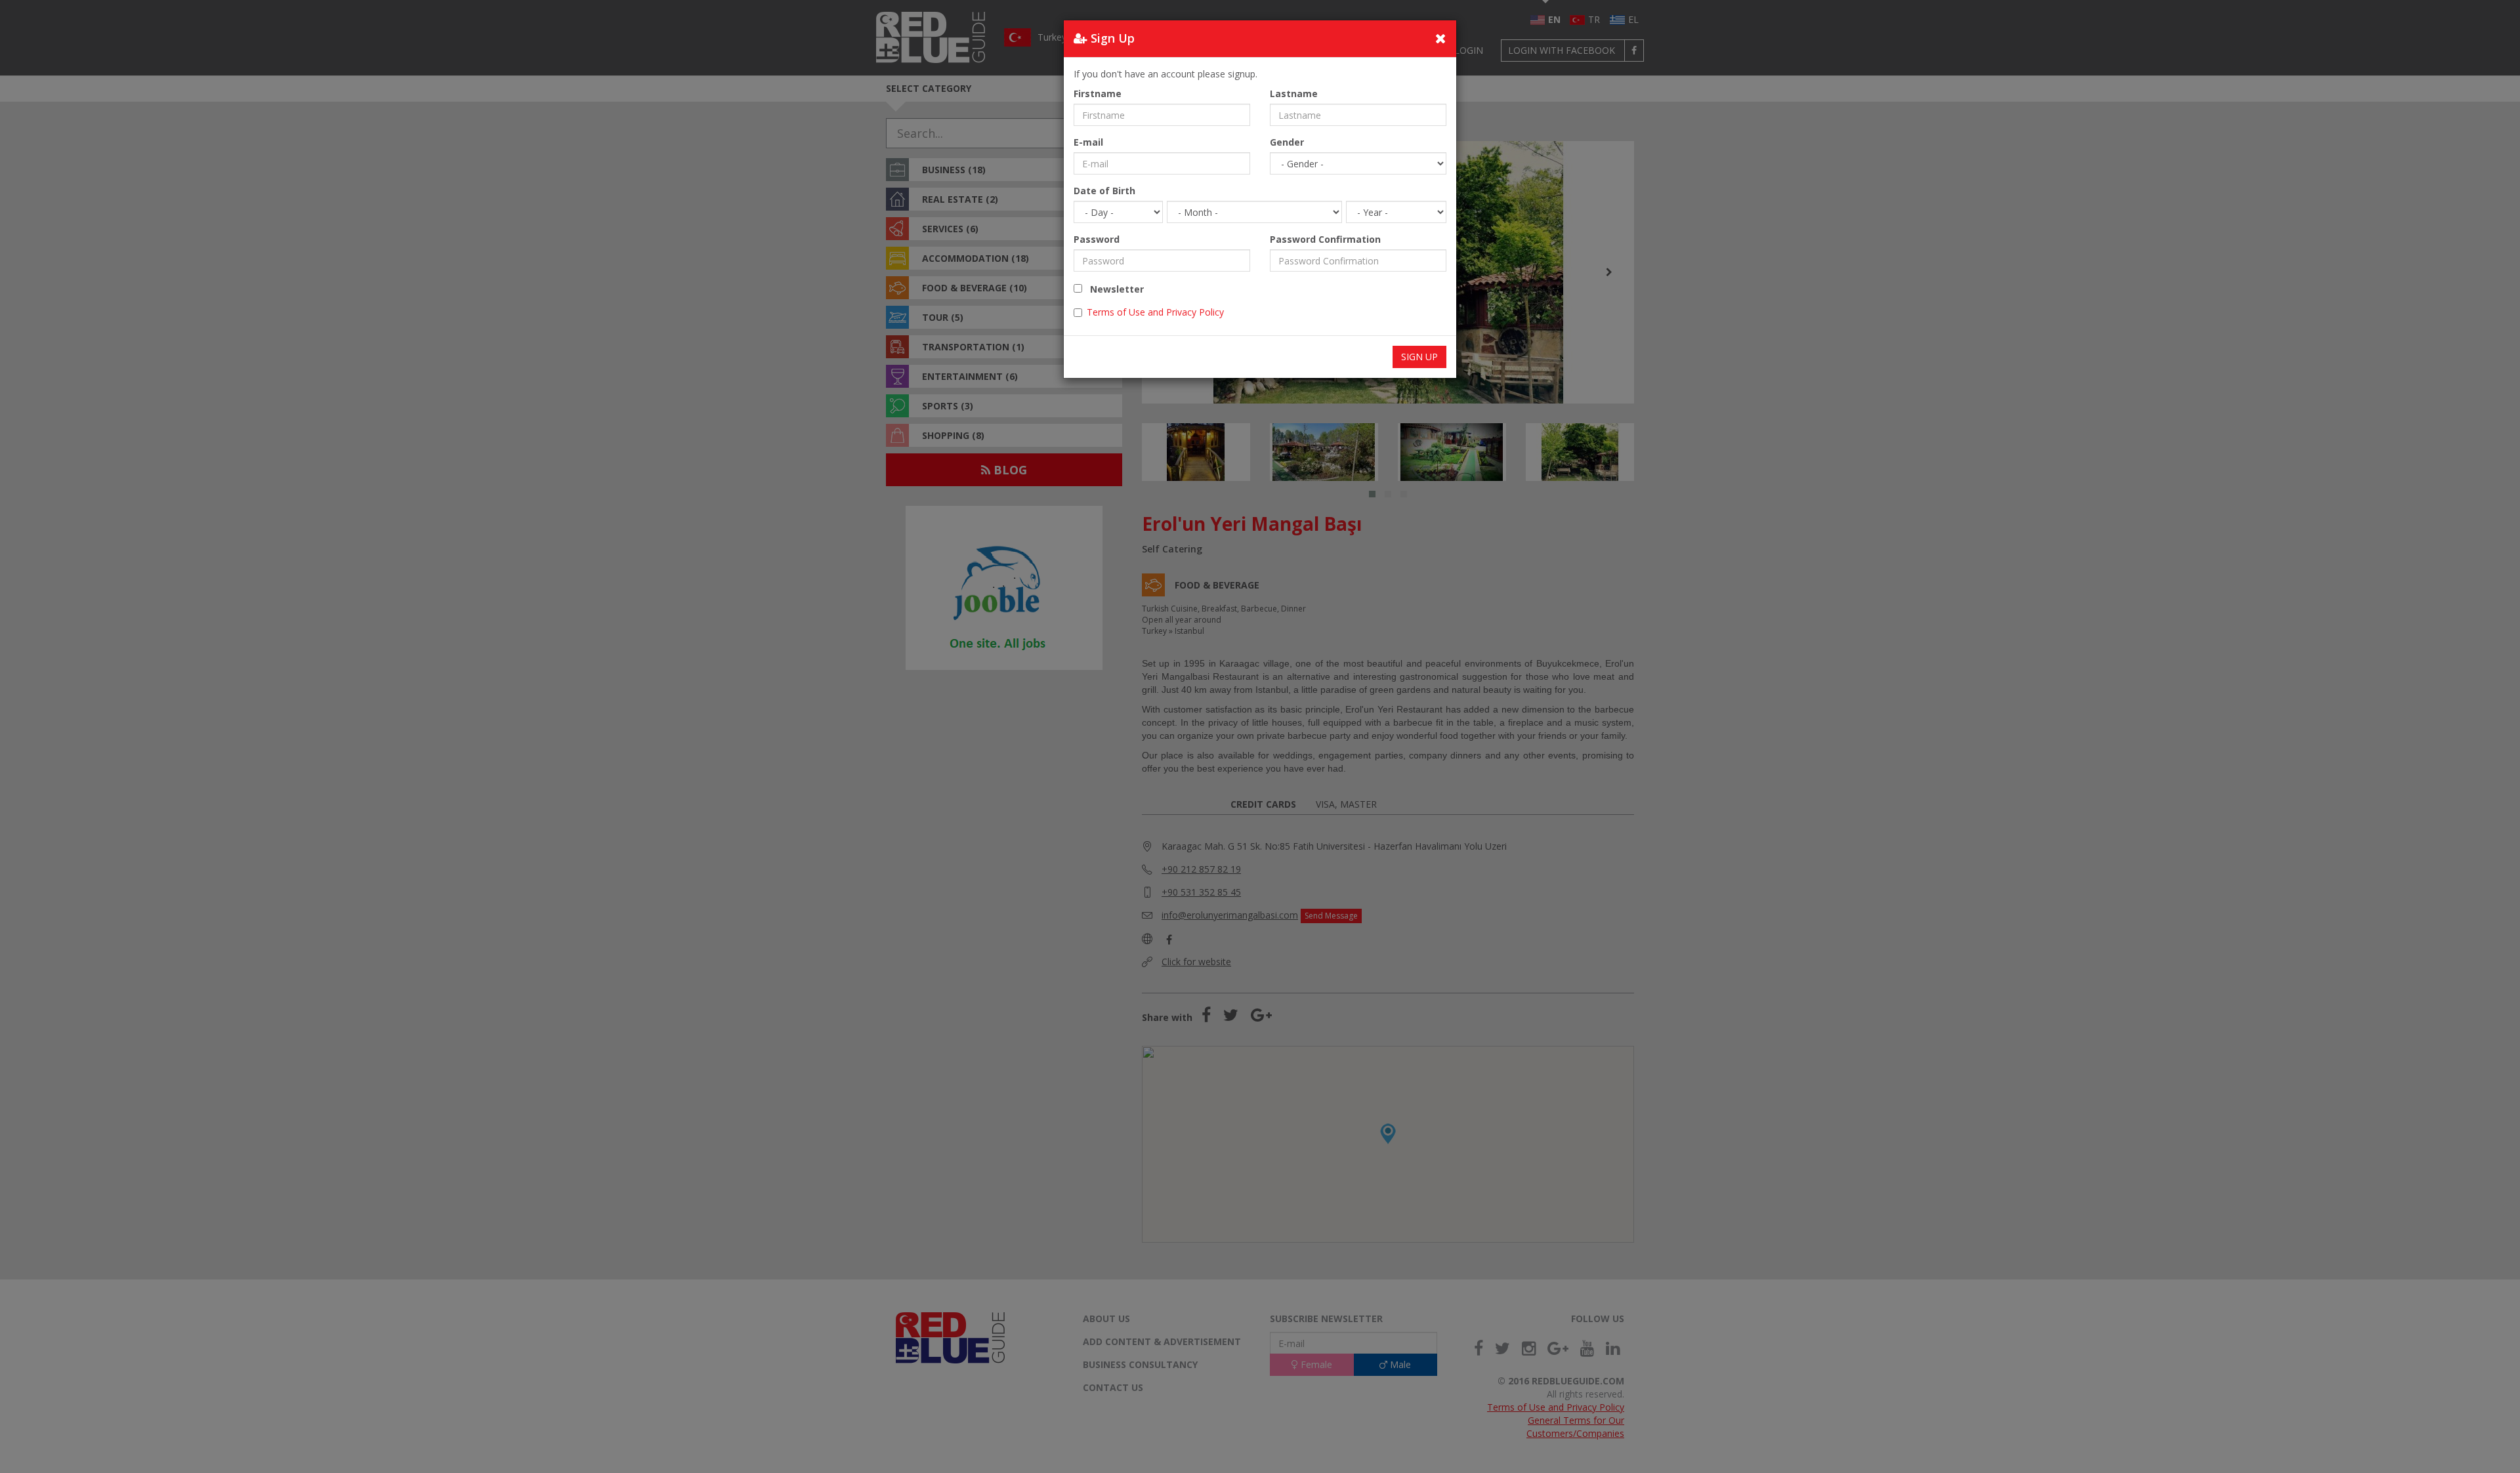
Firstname (1098, 93)
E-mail (1088, 142)
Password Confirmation (1325, 239)
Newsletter (1113, 289)
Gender (1287, 142)
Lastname (1294, 93)
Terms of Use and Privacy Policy (1155, 312)
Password (1097, 239)
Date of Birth (1104, 191)
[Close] (1441, 38)
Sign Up (1419, 357)
